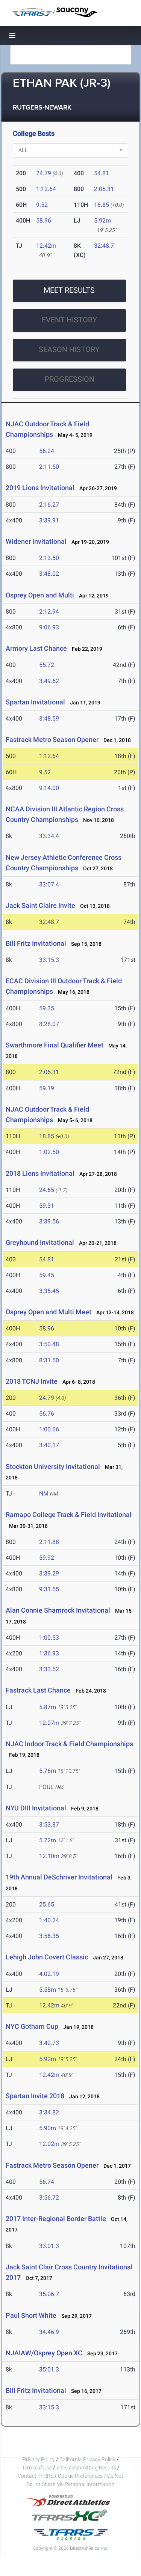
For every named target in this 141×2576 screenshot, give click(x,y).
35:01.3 (49, 2369)
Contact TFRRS (36, 2476)
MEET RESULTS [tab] (69, 290)
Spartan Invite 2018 (35, 2096)
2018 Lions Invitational (41, 1173)
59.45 (47, 1275)
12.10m (49, 1856)
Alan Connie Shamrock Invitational (58, 1610)
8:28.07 (49, 1024)
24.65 (47, 1190)
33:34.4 (49, 836)
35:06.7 (49, 2294)
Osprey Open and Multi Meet (49, 1312)
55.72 (47, 665)
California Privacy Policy (87, 2459)
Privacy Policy (39, 2459)
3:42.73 (49, 2043)
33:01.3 (49, 2246)
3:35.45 (49, 1291)
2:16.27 (49, 505)
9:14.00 (49, 788)
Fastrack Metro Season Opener (52, 740)
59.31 (47, 1206)
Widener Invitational (36, 541)
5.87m (48, 1707)
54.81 (102, 173)
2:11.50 (49, 467)
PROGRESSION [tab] (69, 379)
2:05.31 (104, 189)
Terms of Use (37, 2468)
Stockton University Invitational (53, 1466)
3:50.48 (49, 1344)
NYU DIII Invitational (36, 1808)
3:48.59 (49, 718)
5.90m (48, 2128)
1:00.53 (49, 1638)
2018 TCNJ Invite (32, 1381)
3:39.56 (49, 1221)
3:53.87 (49, 1824)
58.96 (44, 220)
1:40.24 (49, 1920)
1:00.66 (49, 1429)
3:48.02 (49, 574)
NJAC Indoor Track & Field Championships (69, 1744)
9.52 (42, 205)
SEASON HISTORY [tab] (69, 349)
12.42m (46, 246)
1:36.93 (49, 1653)
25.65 (47, 1904)
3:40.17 (49, 1445)
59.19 (47, 1088)
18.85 (102, 205)
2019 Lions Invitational (41, 488)
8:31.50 (49, 1360)
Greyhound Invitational (41, 1242)
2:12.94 (49, 612)
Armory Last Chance (36, 648)
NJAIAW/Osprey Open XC (44, 2353)
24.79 (44, 173)
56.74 (47, 2182)
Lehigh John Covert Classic (47, 1957)
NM (44, 1493)
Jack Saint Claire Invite (40, 905)
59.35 (47, 1008)
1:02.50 (49, 1152)
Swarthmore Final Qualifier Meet (55, 1045)
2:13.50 (49, 558)
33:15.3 (49, 960)
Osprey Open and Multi (40, 595)
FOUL (46, 1787)
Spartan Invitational (36, 702)
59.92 (47, 1558)
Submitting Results (94, 2468)
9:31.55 (49, 1589)
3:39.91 (49, 520)
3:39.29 (49, 1573)
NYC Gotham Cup (32, 2026)
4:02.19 (49, 1974)
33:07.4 (49, 884)
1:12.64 (46, 189)
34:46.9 (49, 2332)
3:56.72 (49, 2198)
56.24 (47, 451)
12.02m (49, 2144)
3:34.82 (49, 2112)
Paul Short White (31, 2315)
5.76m (48, 1771)
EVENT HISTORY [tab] (69, 320)
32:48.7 (104, 246)
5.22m (48, 1840)
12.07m (49, 1723)
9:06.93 (49, 627)
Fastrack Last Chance (38, 1690)
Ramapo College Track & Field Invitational (69, 1514)
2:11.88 (49, 1542)
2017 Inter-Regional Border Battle (56, 2219)
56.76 (47, 1414)
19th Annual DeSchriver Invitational (59, 1877)
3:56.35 (49, 1936)
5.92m (102, 220)
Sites (62, 2468)
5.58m (48, 1990)
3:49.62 (49, 681)
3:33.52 (49, 1669)
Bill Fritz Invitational (36, 943)
